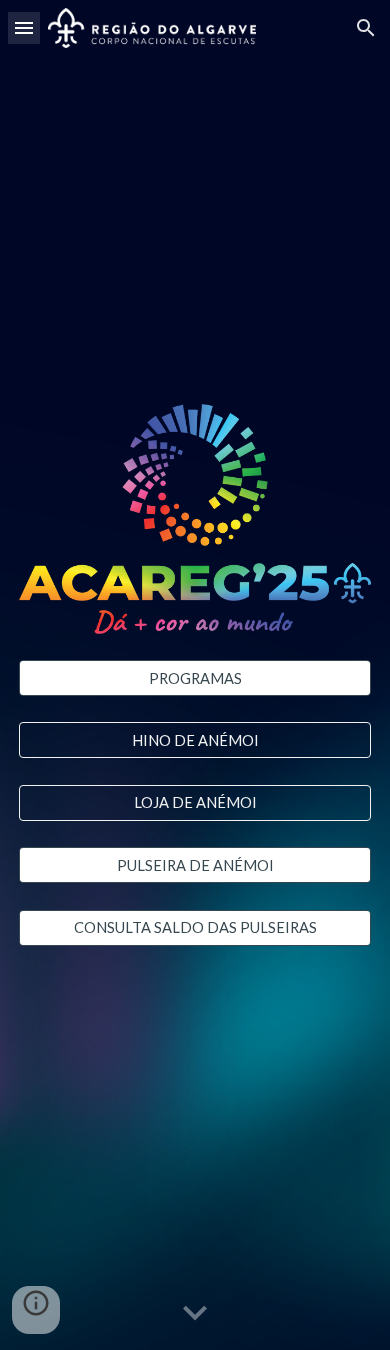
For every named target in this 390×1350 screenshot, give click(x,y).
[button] (24, 27)
